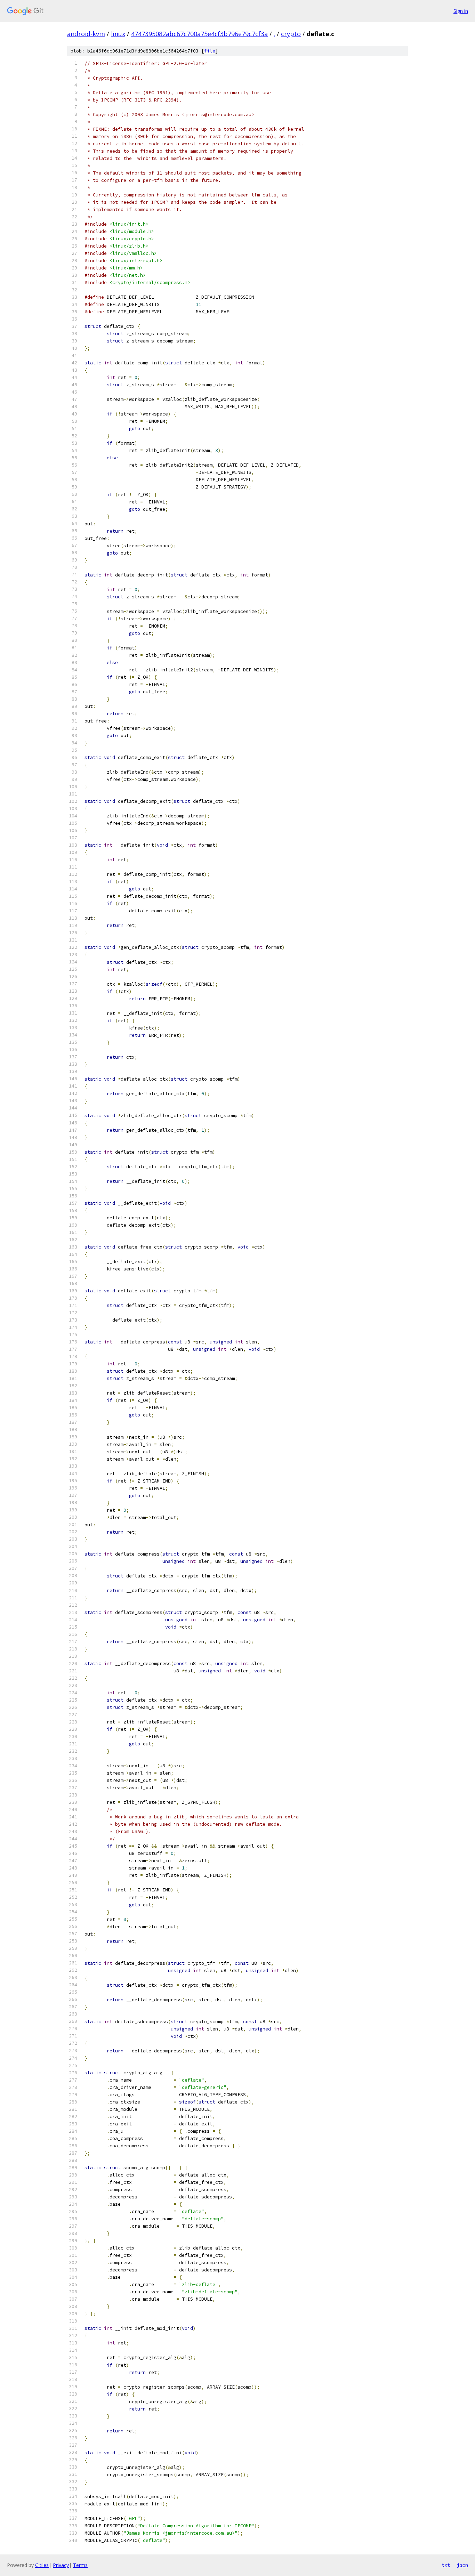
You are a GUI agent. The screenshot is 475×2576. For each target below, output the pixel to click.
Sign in (461, 11)
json (462, 2565)
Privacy (61, 2565)
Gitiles (42, 2565)
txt (446, 2565)
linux (118, 34)
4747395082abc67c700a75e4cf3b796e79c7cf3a (199, 34)
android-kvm (86, 34)
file (210, 51)
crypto (291, 34)
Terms (80, 2565)
